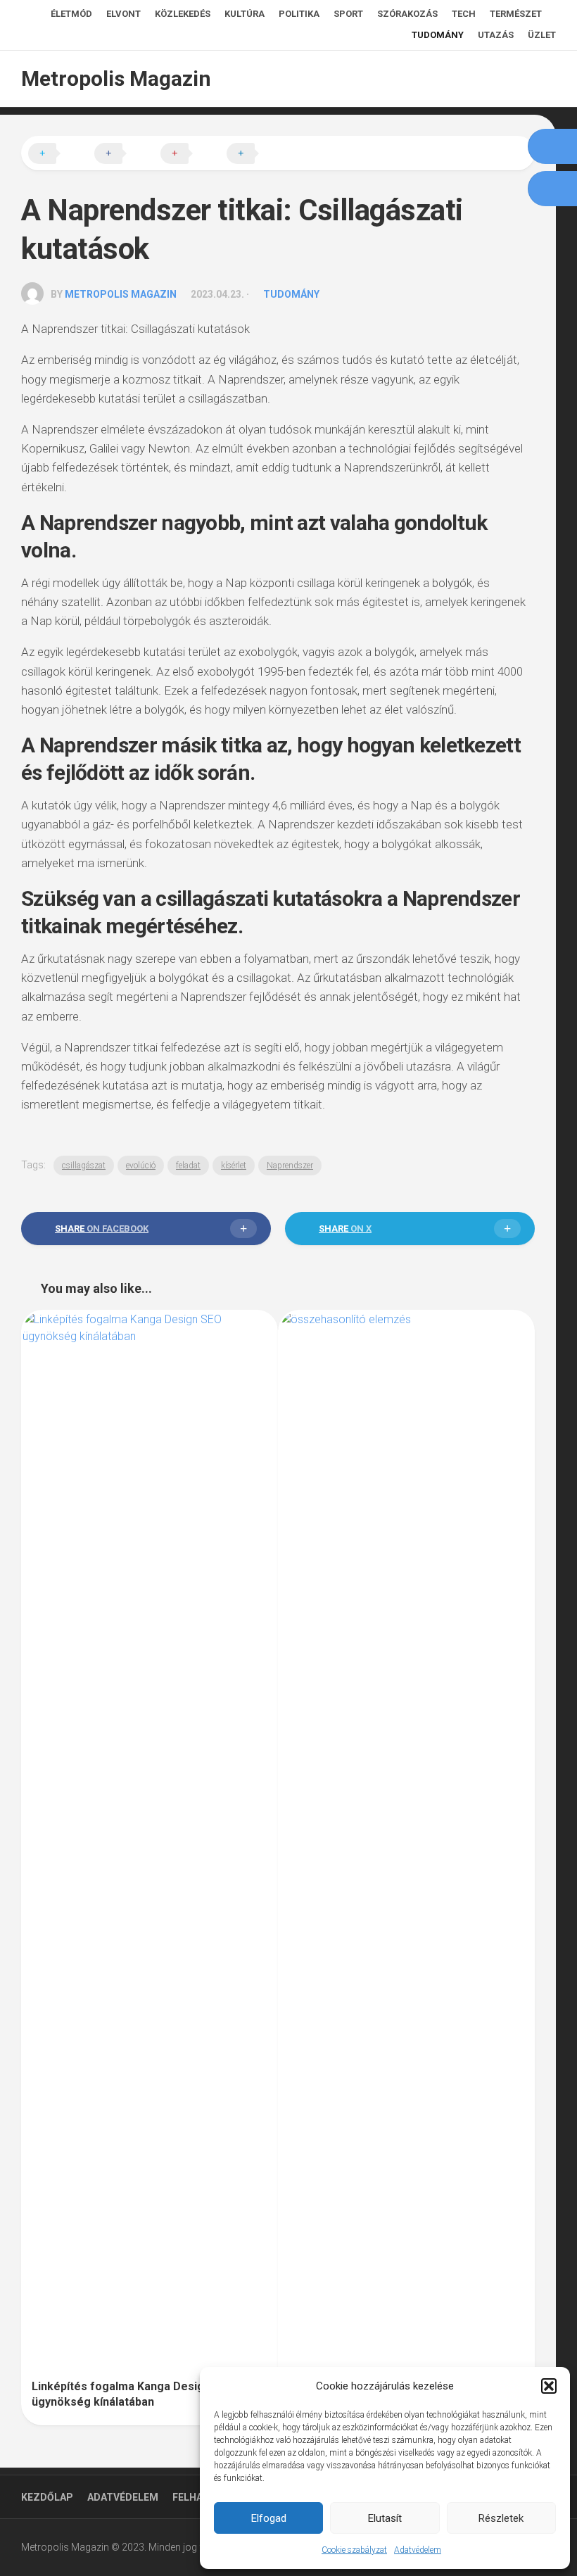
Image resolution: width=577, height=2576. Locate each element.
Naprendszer (290, 1166)
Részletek (501, 2518)
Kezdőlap (47, 2497)
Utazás (496, 35)
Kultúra (245, 14)
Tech (464, 14)
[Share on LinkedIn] (258, 154)
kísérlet (234, 1166)
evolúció (141, 1166)
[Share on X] (60, 154)
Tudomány (438, 35)
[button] (549, 2386)
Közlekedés (183, 14)
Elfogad (269, 2518)
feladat (188, 1166)
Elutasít (385, 2518)
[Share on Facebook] (126, 154)
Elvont (123, 14)
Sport (348, 14)
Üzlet (542, 35)
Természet (516, 14)
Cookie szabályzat (354, 2550)
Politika (299, 14)
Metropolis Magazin (116, 78)
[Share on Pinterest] (192, 154)
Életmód (71, 14)
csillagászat (84, 1166)
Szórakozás (407, 14)
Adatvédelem (418, 2550)
